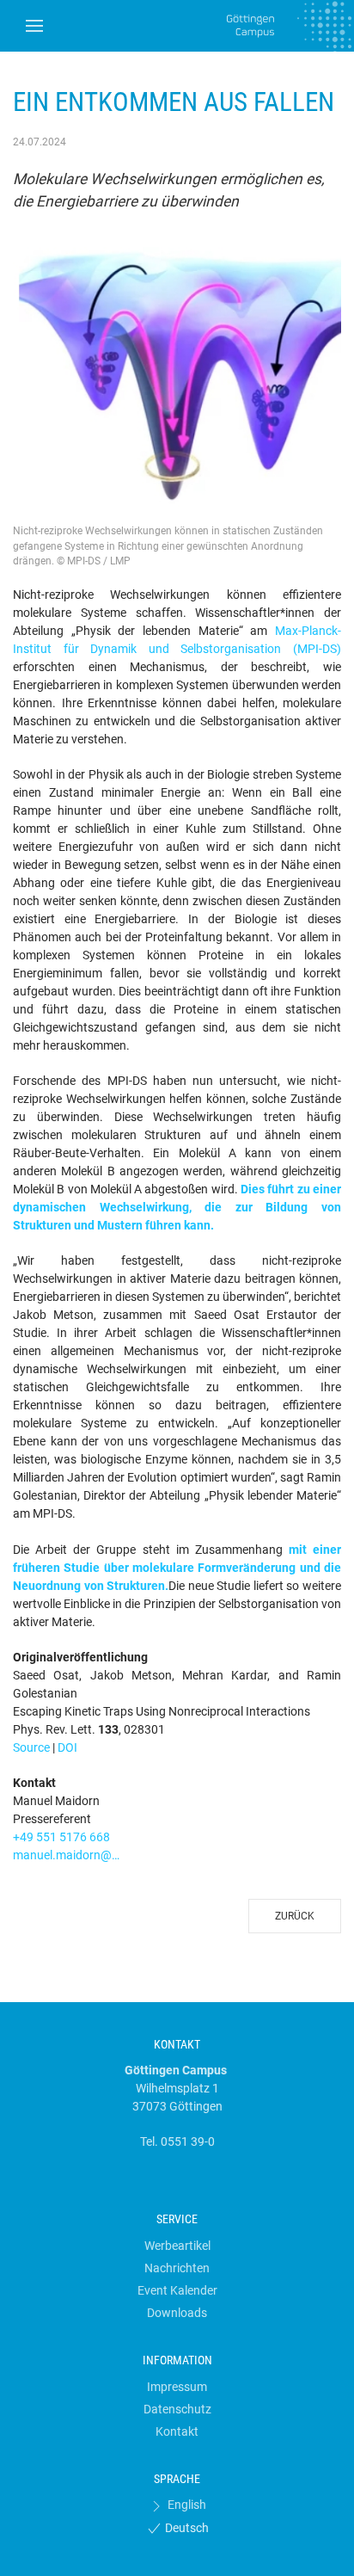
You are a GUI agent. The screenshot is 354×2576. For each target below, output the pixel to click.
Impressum (177, 2387)
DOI (67, 1747)
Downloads (177, 2313)
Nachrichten (177, 2268)
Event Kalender (177, 2290)
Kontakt (177, 2431)
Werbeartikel (177, 2246)
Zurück (295, 1916)
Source (31, 1747)
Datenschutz (177, 2409)
